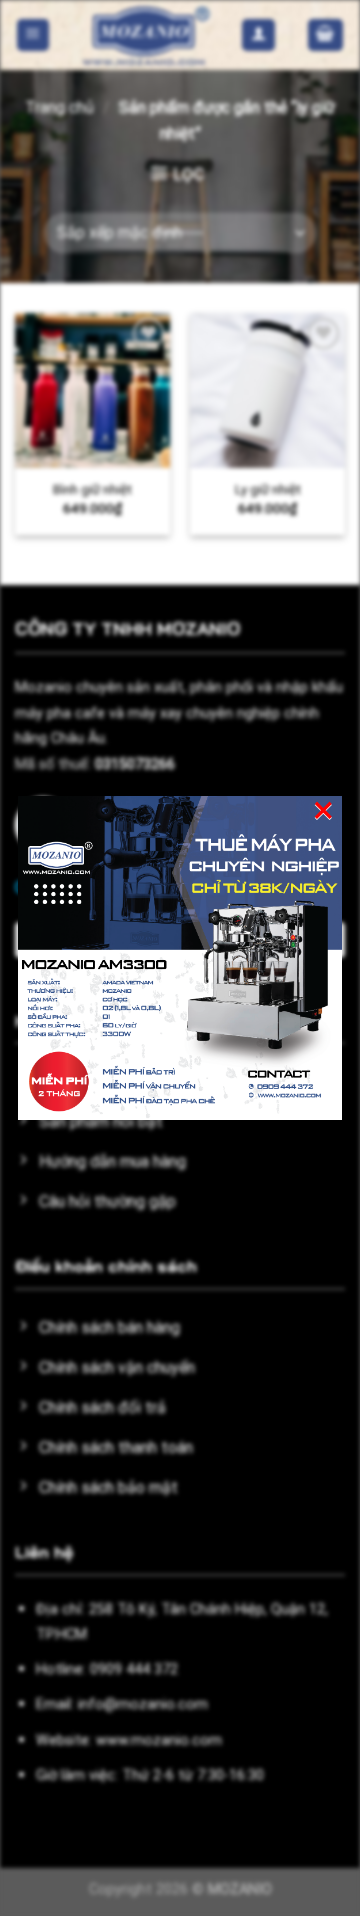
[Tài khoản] (258, 35)
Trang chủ (59, 107)
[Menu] (33, 35)
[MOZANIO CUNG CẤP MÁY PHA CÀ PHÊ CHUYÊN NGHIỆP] (146, 35)
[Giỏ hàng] (326, 35)
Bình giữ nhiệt (92, 489)
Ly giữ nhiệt (268, 489)
